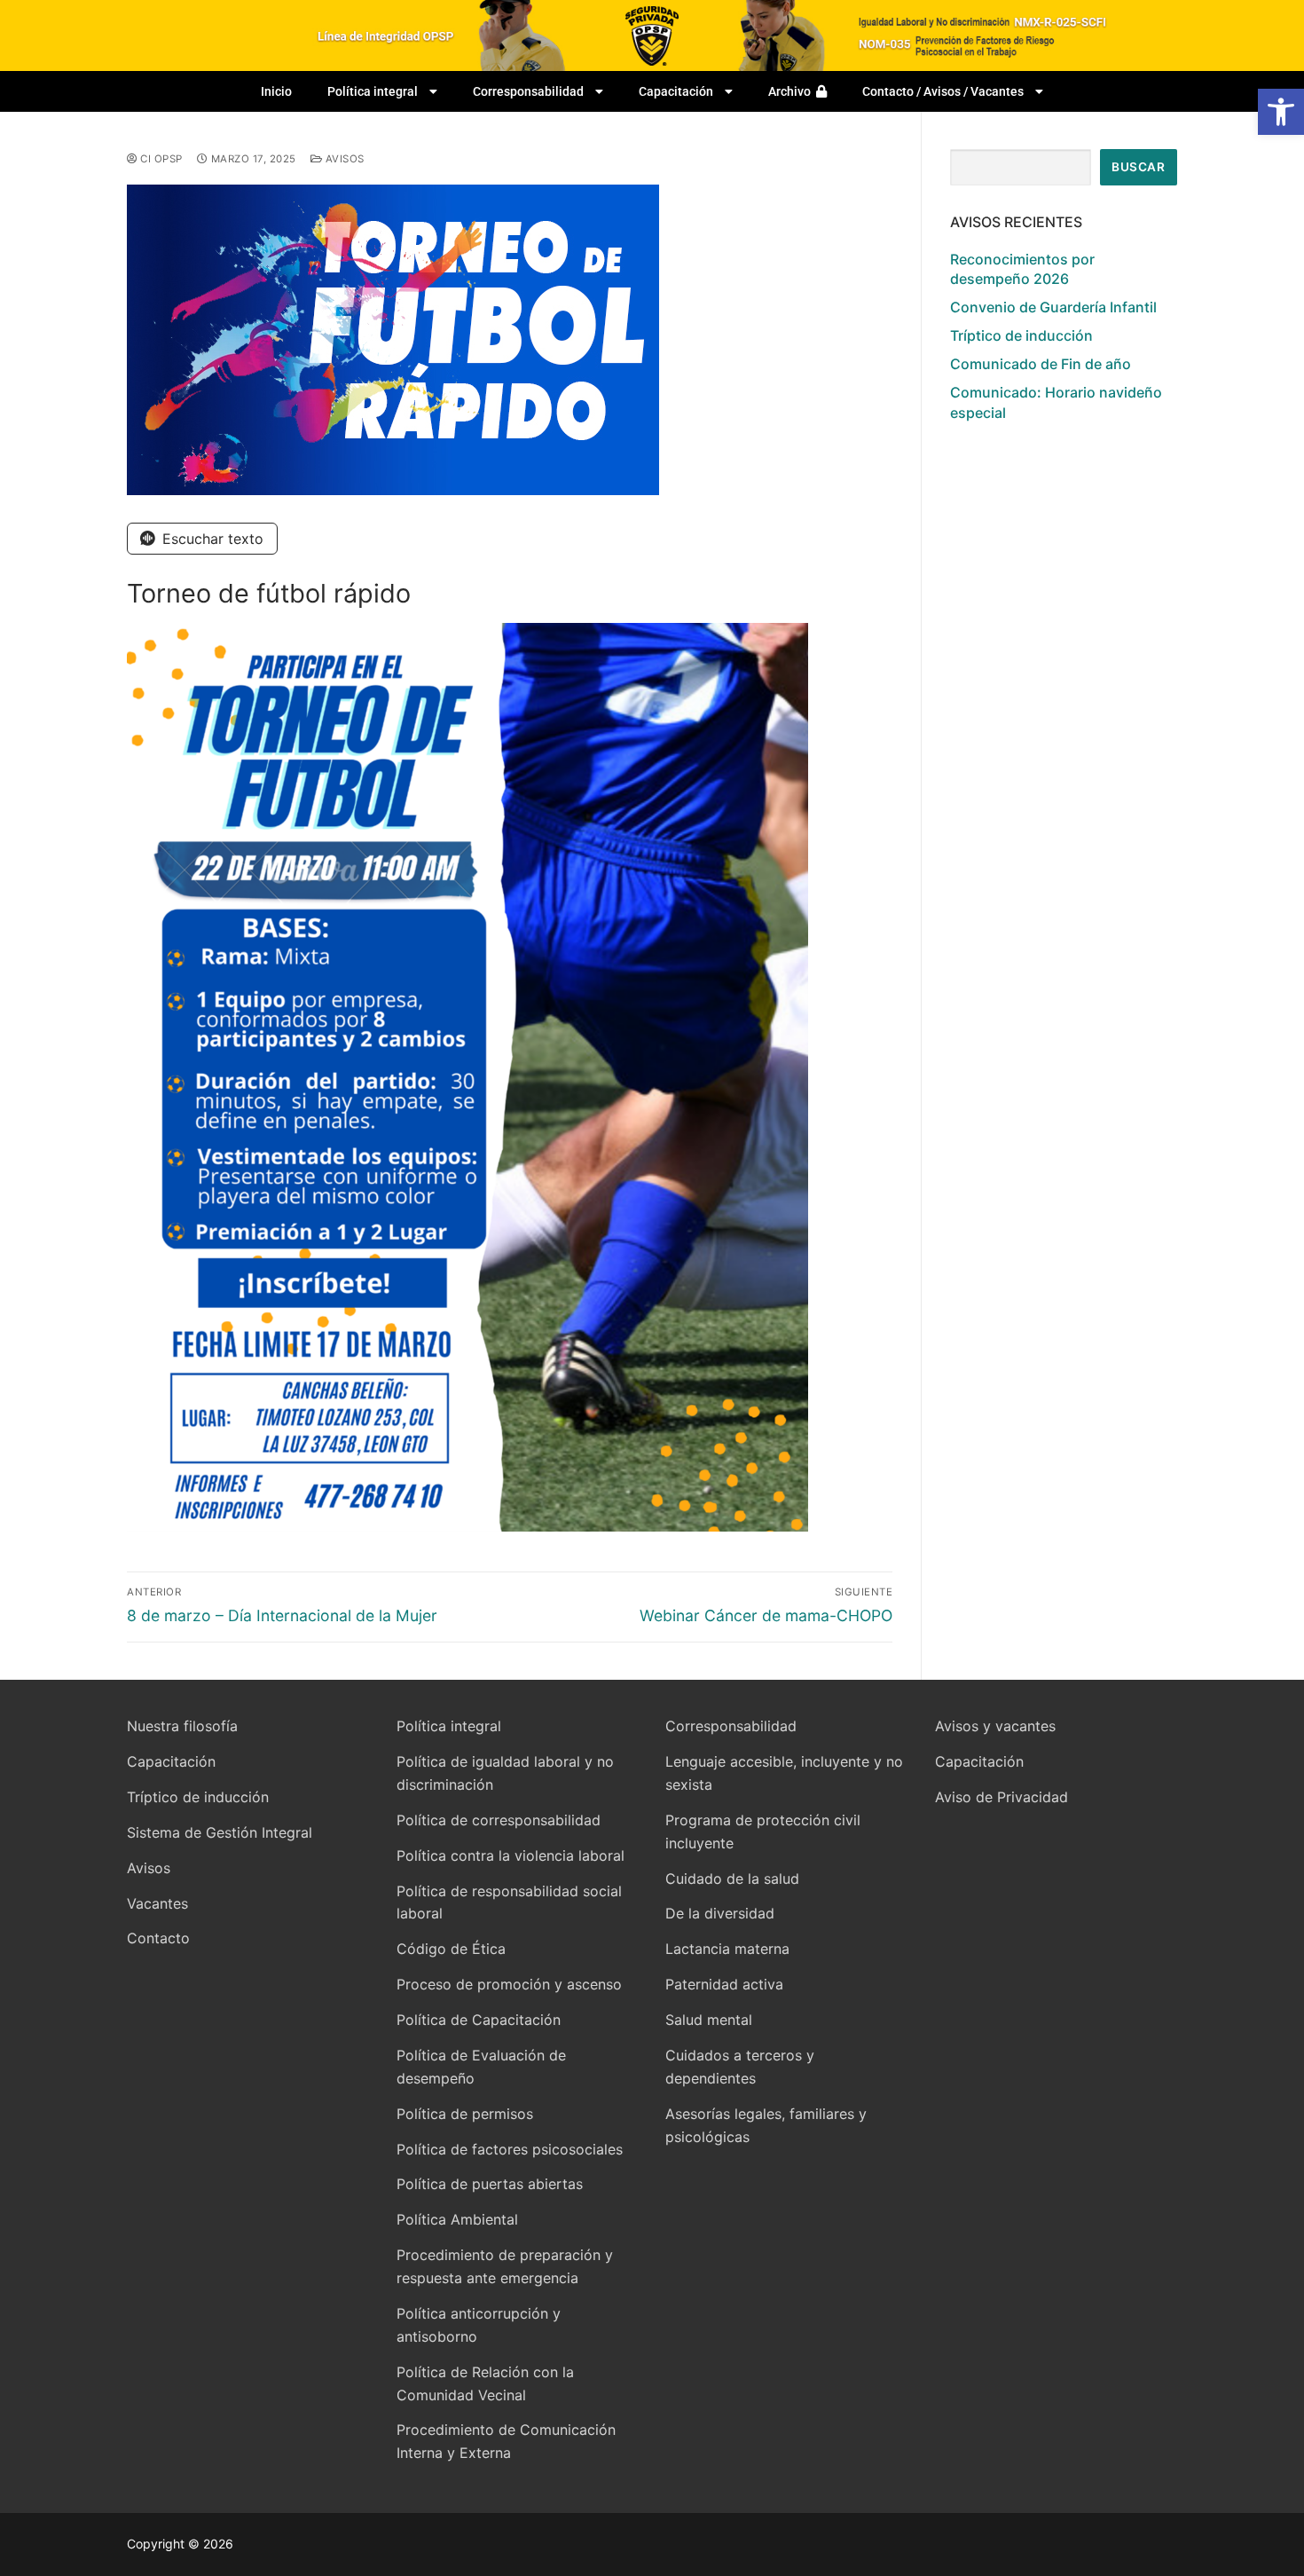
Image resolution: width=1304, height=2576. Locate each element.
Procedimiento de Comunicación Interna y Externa (506, 2441)
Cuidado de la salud (732, 1879)
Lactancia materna (727, 1949)
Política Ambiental (457, 2219)
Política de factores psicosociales (510, 2149)
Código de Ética (451, 1949)
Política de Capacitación (479, 2020)
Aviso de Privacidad (1002, 1797)
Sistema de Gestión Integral (220, 1832)
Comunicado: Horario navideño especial (1056, 402)
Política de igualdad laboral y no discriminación (505, 1773)
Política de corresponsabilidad (499, 1820)
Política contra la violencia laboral (511, 1855)
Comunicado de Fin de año (1041, 364)
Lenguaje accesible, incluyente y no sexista (784, 1773)
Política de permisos (465, 2114)
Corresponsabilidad (528, 91)
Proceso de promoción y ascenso (509, 1984)
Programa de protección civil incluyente (763, 1832)
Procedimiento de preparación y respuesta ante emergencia (505, 2266)
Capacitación (676, 91)
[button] (1281, 112)
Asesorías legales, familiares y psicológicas (766, 2125)
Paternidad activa (724, 1984)
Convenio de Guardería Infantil (1053, 307)
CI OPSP (160, 159)
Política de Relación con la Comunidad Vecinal (485, 2383)
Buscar (1138, 167)
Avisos (343, 159)
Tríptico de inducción (1021, 335)
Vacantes (157, 1903)
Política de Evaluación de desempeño (481, 2067)
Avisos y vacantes (995, 1726)
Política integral (373, 91)
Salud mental (709, 2020)
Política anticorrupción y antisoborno (479, 2325)
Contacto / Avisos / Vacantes (943, 91)
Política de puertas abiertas (490, 2184)
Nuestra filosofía (182, 1726)
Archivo (792, 91)
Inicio (276, 91)
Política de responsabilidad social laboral (509, 1902)
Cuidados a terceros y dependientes (740, 2067)
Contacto (158, 1938)
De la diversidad (720, 1913)
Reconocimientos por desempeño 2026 (1022, 269)
